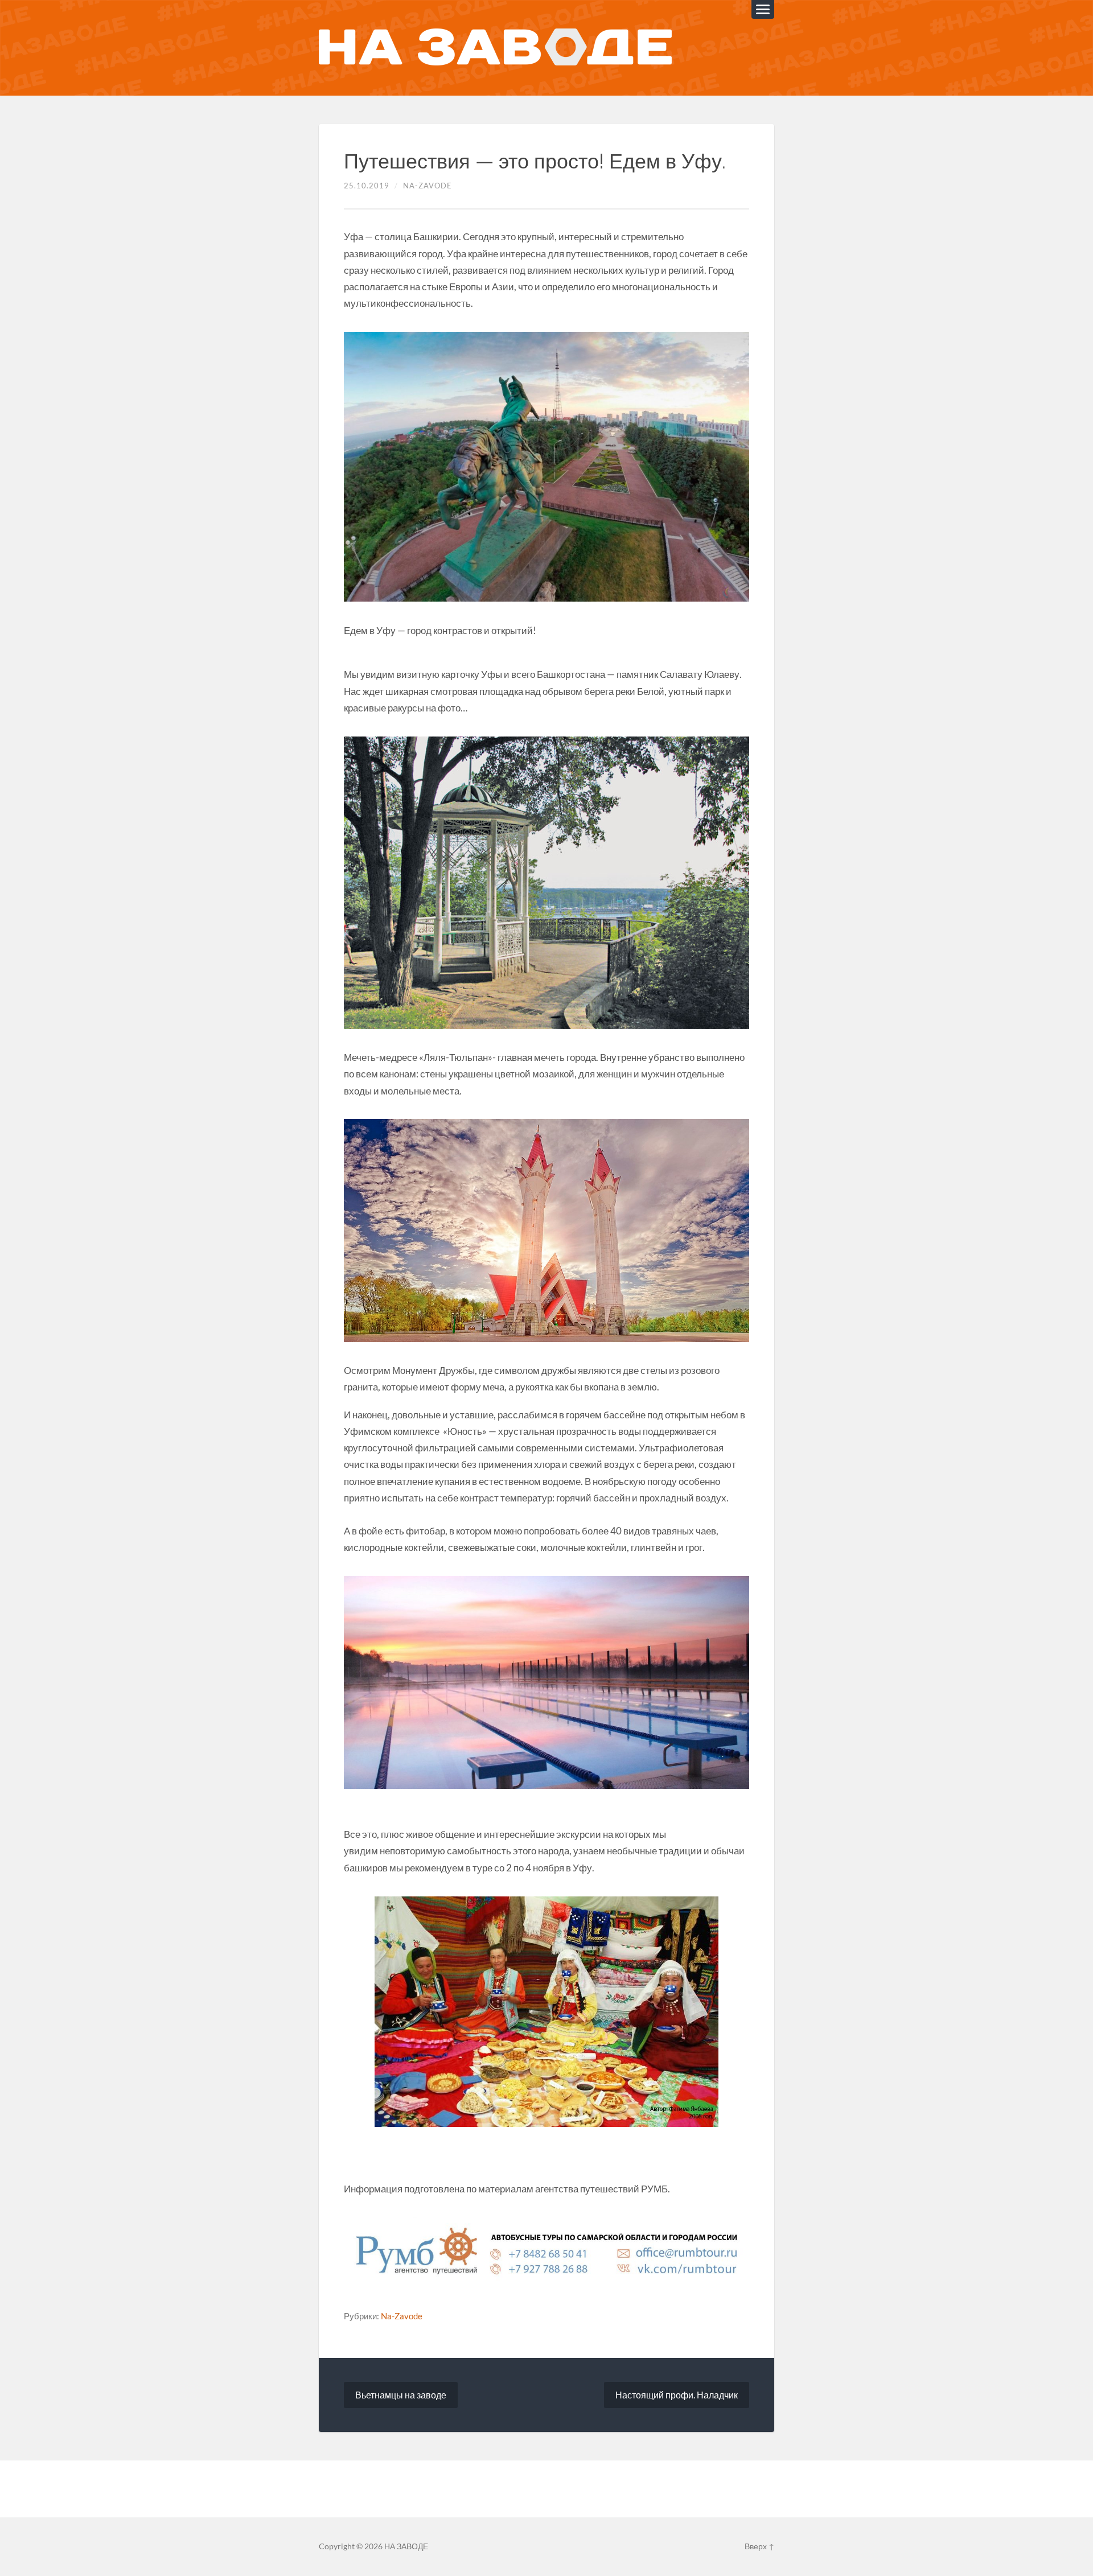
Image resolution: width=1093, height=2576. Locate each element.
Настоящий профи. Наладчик (677, 2395)
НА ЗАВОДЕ (406, 2546)
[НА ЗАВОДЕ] (495, 48)
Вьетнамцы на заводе (401, 2395)
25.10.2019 (367, 186)
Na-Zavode (428, 186)
